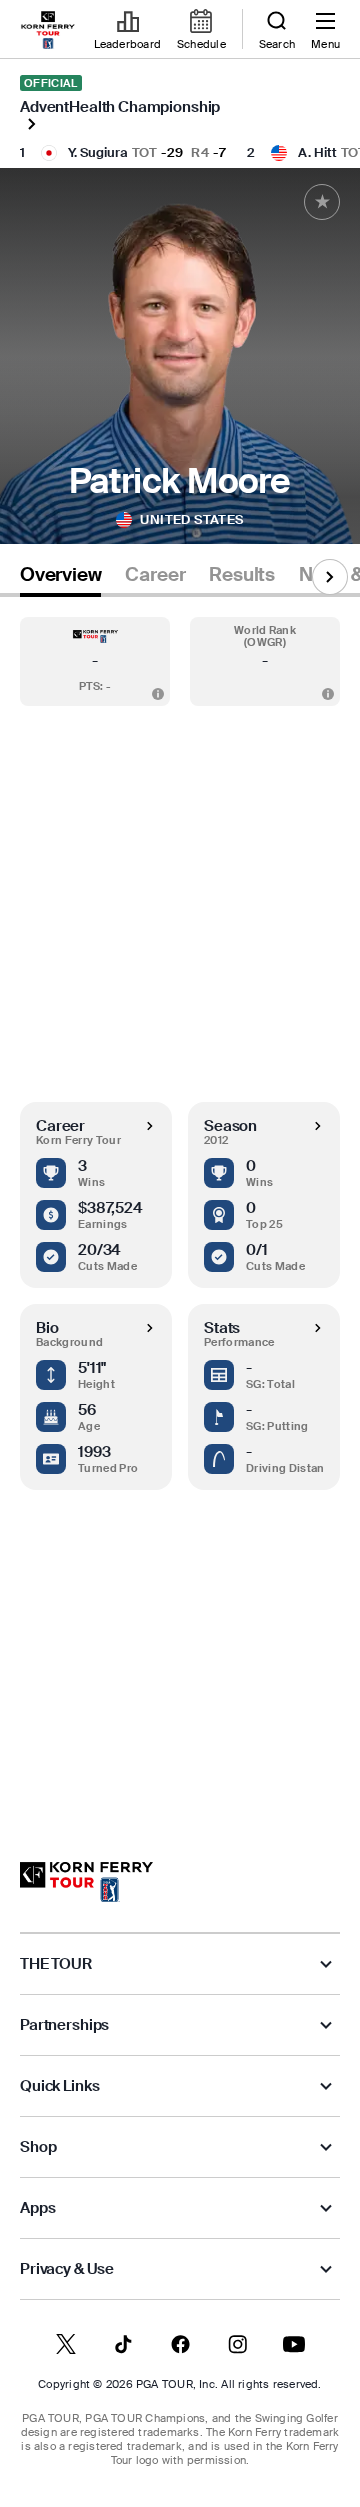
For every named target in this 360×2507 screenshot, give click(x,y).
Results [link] (242, 575)
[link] (48, 30)
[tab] (60, 578)
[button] (95, 661)
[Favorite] (322, 202)
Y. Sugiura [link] (98, 152)
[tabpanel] (180, 1209)
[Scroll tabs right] (330, 577)
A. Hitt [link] (317, 152)
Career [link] (155, 575)
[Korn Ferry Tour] (86, 1882)
